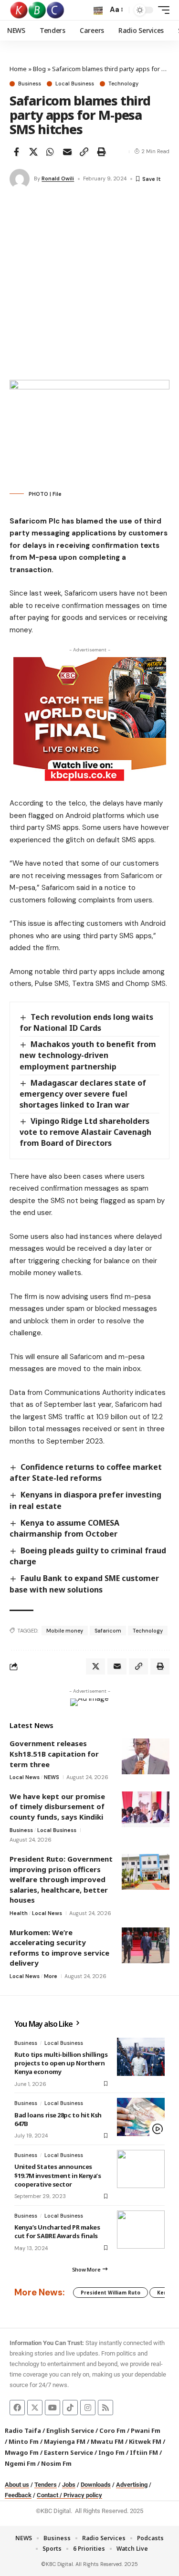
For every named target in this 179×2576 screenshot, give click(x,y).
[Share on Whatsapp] (50, 152)
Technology (123, 84)
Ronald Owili (58, 178)
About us (17, 2485)
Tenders (46, 2485)
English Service (70, 2430)
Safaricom (108, 1631)
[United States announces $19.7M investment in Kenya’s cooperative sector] (141, 2169)
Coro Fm (112, 2430)
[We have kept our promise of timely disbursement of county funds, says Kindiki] (146, 1809)
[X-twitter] (35, 2408)
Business (30, 84)
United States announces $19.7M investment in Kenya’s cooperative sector (58, 2175)
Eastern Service (68, 2452)
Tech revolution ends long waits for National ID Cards (86, 1022)
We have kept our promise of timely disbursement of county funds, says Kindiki (57, 1806)
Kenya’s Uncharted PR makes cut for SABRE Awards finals (57, 2231)
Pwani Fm (146, 2430)
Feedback (18, 2495)
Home (18, 69)
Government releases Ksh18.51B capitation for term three (54, 1754)
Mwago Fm (22, 2452)
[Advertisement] (89, 286)
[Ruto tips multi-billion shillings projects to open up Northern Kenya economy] (141, 2057)
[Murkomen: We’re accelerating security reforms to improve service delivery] (146, 1945)
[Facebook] (17, 2408)
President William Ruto (111, 2293)
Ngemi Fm (20, 2463)
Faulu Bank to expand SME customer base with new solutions (84, 1584)
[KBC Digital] (37, 10)
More (51, 1976)
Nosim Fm (56, 2463)
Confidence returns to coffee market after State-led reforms (86, 1472)
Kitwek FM (145, 2441)
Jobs (69, 2485)
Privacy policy (83, 2495)
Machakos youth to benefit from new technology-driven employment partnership (88, 1055)
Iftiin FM (144, 2452)
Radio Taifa (23, 2430)
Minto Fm (24, 2441)
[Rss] (105, 2408)
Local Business (75, 84)
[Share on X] (33, 152)
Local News (25, 1777)
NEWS (52, 1777)
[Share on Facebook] (16, 152)
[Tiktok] (70, 2408)
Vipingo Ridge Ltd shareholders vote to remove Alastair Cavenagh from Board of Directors (85, 1132)
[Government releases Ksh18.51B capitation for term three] (146, 1756)
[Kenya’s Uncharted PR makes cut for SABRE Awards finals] (141, 2230)
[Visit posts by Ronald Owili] (20, 179)
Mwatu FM (107, 2441)
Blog (39, 69)
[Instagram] (88, 2408)
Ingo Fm (111, 2452)
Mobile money (65, 1631)
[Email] (67, 152)
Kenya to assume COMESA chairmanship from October (64, 1528)
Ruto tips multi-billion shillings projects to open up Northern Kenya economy (61, 2063)
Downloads (96, 2485)
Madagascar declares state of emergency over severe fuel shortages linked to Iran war (83, 1094)
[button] (98, 10)
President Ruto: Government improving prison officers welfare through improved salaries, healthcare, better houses (61, 1879)
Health (19, 1913)
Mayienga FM (65, 2441)
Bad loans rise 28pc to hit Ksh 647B (58, 2119)
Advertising (132, 2485)
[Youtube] (53, 2408)
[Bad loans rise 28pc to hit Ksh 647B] (141, 2117)
